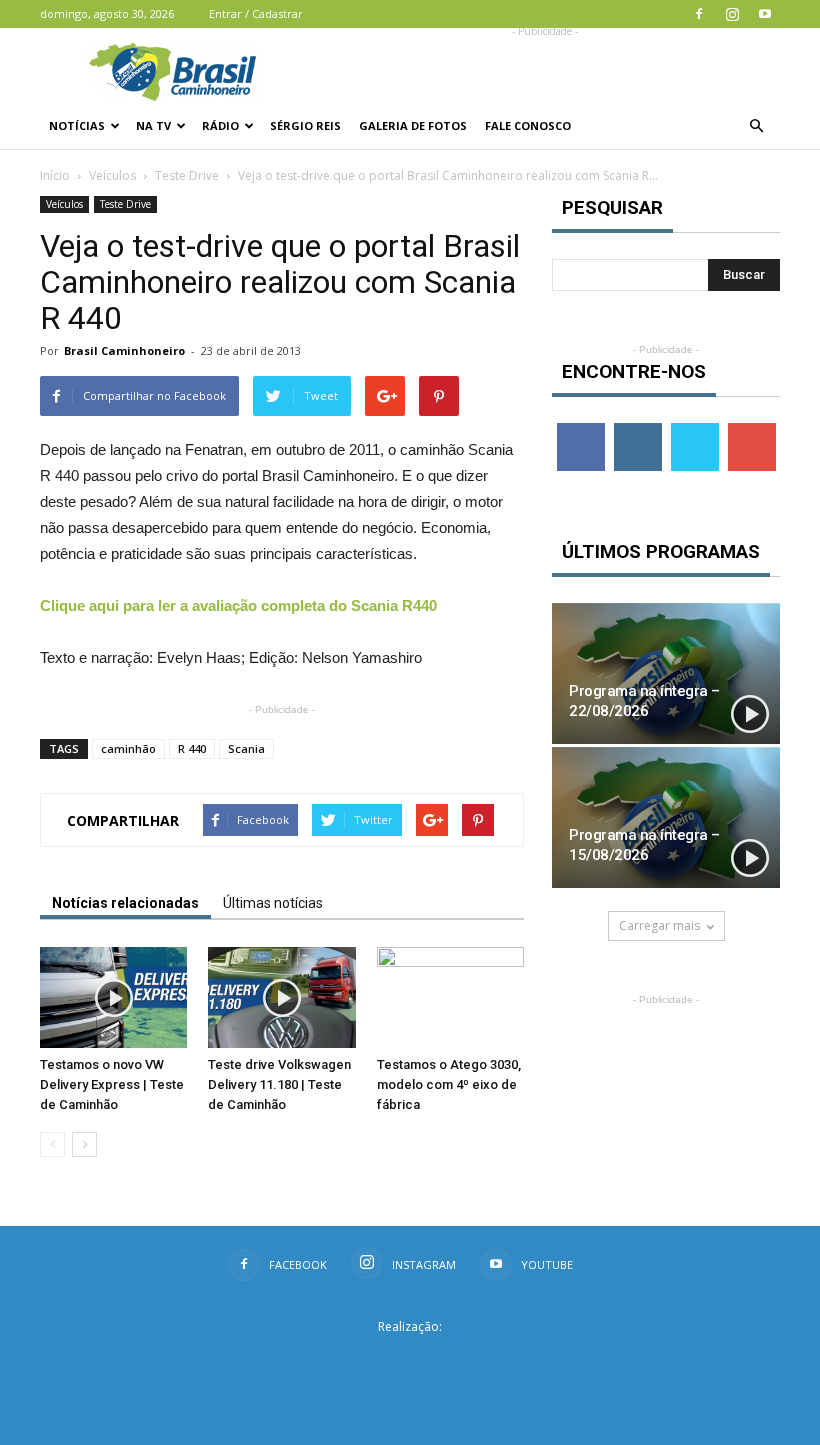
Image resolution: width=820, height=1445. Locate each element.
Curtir (581, 430)
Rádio (220, 125)
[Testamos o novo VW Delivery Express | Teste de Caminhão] (113, 997)
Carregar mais (659, 925)
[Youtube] (765, 14)
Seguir (637, 430)
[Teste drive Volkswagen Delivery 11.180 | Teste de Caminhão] (281, 997)
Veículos (112, 175)
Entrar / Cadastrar (256, 13)
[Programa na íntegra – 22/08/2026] (666, 673)
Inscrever (754, 430)
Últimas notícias (273, 903)
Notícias (77, 125)
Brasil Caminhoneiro (124, 350)
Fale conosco (528, 125)
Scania (246, 748)
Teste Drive (187, 175)
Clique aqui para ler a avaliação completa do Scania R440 (238, 605)
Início (55, 175)
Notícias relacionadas (125, 903)
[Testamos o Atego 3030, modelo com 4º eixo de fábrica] (450, 997)
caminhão (128, 748)
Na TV (153, 125)
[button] (756, 126)
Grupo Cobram (410, 1358)
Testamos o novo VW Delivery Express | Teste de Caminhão (112, 1084)
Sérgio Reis (305, 125)
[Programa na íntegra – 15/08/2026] (666, 817)
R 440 (192, 748)
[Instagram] (732, 14)
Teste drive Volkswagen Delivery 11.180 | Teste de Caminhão (279, 1084)
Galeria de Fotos (413, 125)
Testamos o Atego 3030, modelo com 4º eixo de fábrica (449, 1084)
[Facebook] (699, 14)
